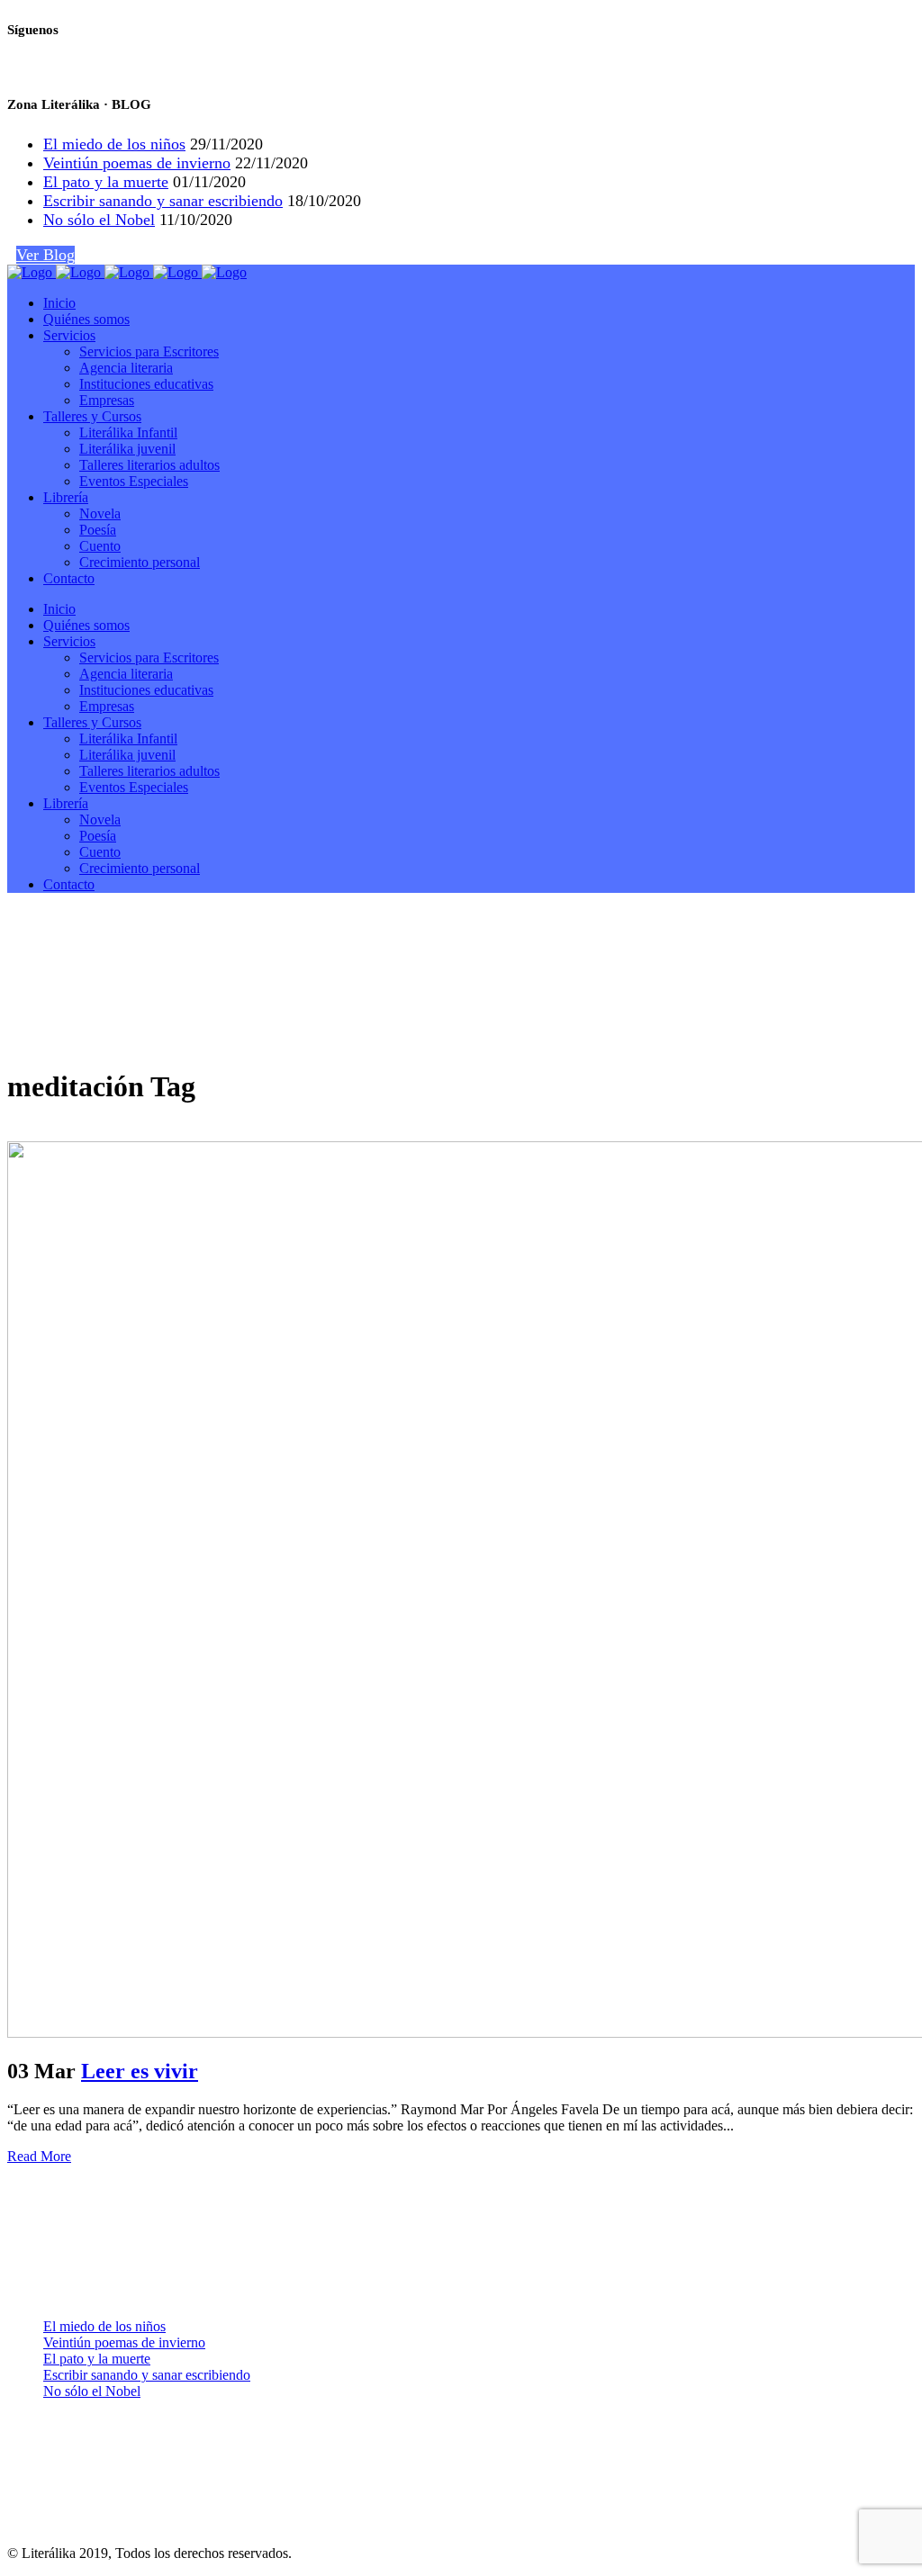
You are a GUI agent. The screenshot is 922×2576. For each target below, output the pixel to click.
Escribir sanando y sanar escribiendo (163, 201)
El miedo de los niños (114, 144)
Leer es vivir (140, 2071)
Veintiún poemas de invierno (137, 163)
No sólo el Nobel (99, 220)
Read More (39, 2156)
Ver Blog (45, 255)
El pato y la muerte (106, 182)
